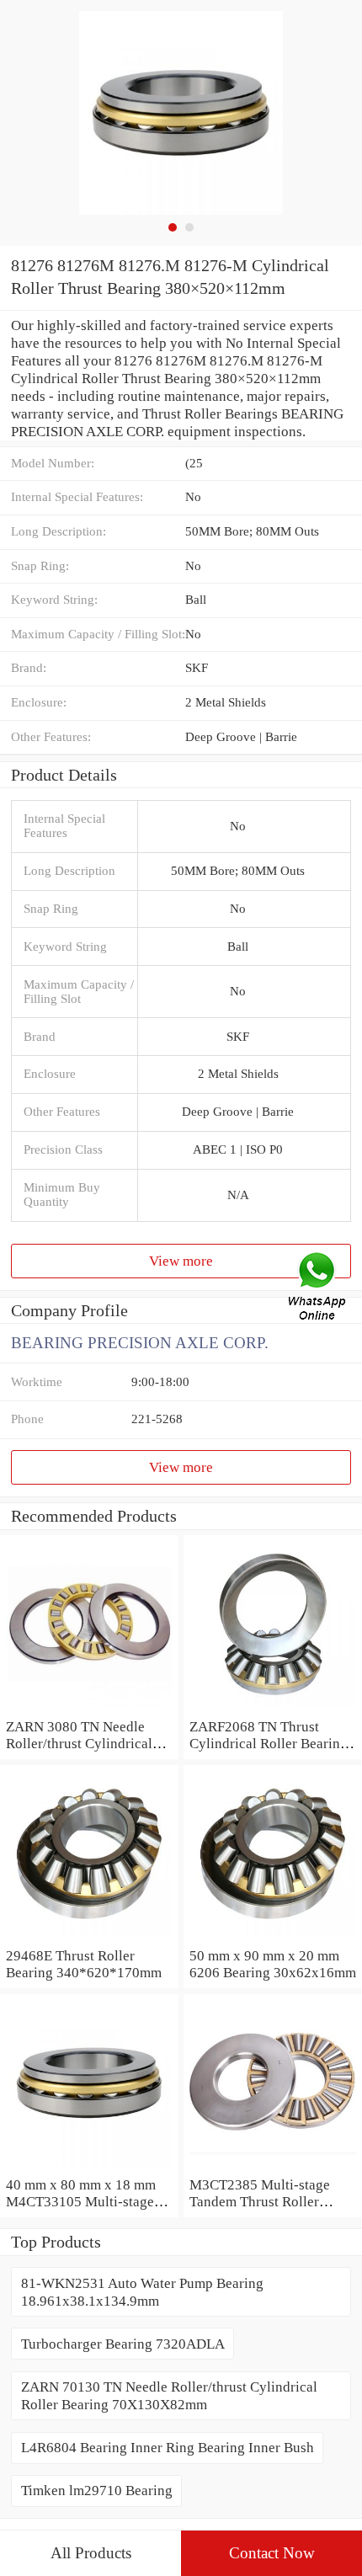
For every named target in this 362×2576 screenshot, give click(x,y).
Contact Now (272, 2553)
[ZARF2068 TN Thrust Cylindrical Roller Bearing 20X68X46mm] (273, 1709)
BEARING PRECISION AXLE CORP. (140, 1343)
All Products (91, 2553)
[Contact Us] (318, 1288)
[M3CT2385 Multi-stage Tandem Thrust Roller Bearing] (273, 2167)
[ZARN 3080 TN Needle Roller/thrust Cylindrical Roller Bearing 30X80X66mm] (89, 1709)
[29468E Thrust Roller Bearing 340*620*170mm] (89, 1938)
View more (181, 1261)
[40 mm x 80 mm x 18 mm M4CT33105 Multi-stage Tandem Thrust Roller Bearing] (89, 2167)
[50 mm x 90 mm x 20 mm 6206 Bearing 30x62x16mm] (273, 1938)
